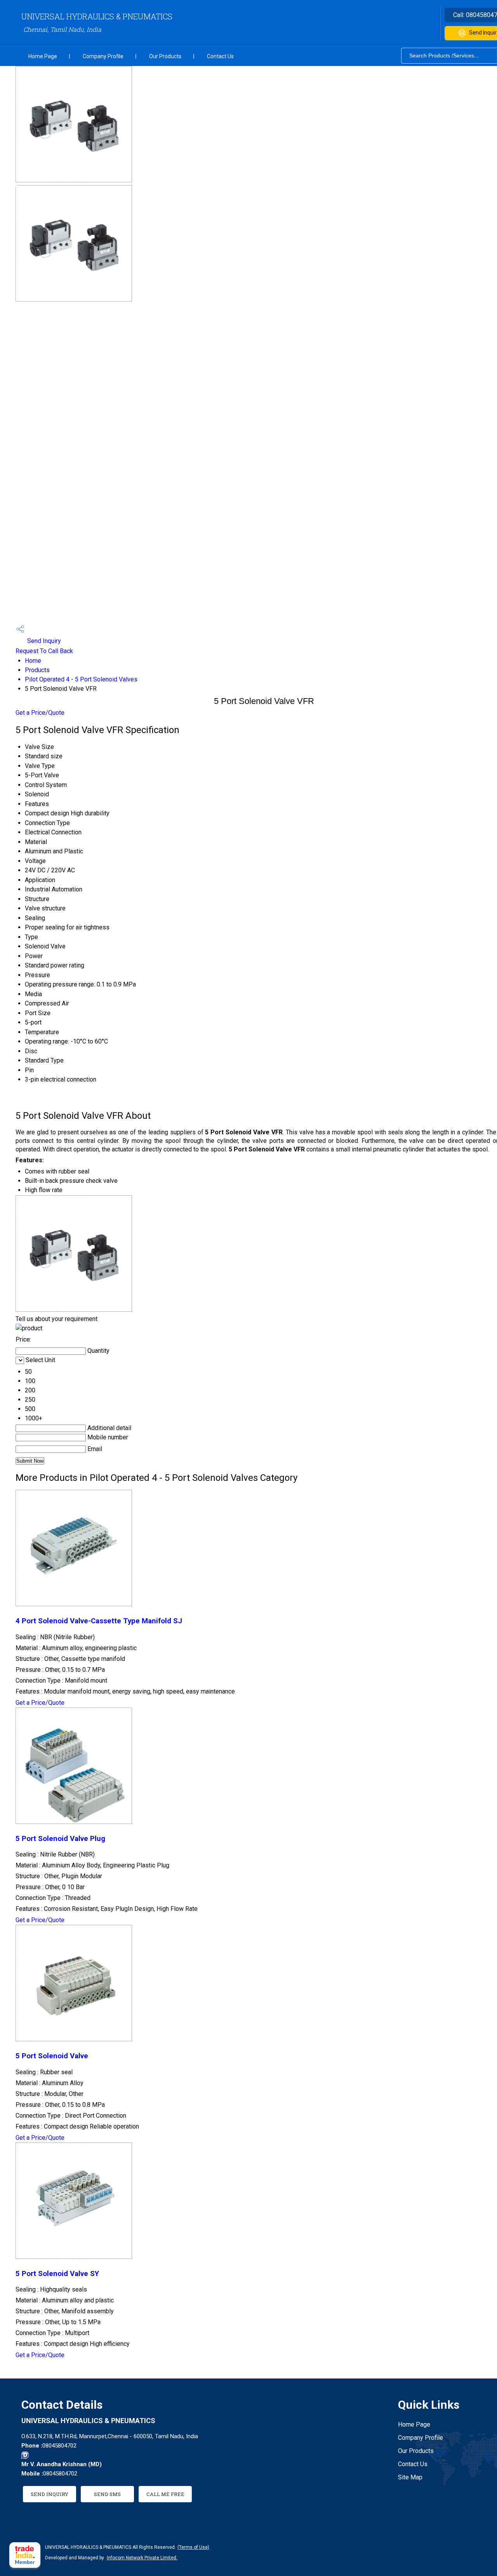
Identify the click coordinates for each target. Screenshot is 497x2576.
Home (33, 661)
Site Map (410, 2477)
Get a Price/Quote (40, 713)
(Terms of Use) (193, 2547)
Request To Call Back (44, 651)
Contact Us (220, 56)
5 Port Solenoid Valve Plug (60, 1839)
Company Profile (103, 56)
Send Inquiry (43, 641)
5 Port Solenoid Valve (52, 2056)
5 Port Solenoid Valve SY (57, 2274)
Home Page (43, 56)
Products (37, 670)
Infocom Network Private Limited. (142, 2558)
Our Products (165, 56)
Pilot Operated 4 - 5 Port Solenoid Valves (81, 679)
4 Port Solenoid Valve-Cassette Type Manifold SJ (99, 1621)
